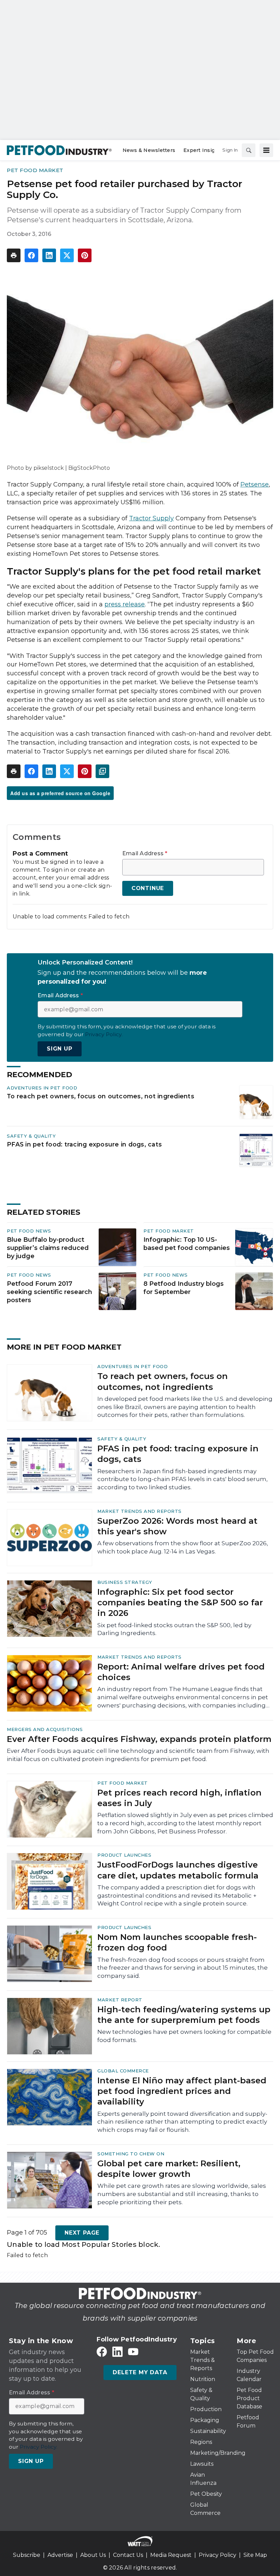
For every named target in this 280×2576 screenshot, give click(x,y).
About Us (93, 2555)
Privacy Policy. (104, 1034)
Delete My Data (140, 2372)
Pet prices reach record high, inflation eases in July (179, 1798)
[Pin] (85, 255)
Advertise (60, 2555)
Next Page (82, 2233)
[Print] (14, 255)
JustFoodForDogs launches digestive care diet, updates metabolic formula (178, 1870)
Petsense (255, 484)
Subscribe (27, 2555)
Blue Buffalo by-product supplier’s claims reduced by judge (48, 1248)
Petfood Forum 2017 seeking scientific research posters (50, 1292)
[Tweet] (67, 255)
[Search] (249, 150)
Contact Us (128, 2555)
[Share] (31, 255)
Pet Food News (29, 1231)
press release (125, 604)
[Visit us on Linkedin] (117, 2352)
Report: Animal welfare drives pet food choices (181, 1672)
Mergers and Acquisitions (45, 1729)
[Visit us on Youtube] (133, 2352)
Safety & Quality (31, 1136)
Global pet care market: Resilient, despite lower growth (169, 2169)
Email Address (145, 854)
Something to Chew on (131, 2154)
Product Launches (124, 1855)
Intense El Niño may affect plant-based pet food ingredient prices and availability (182, 2091)
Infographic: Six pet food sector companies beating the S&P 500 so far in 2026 (180, 1602)
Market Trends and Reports (139, 1511)
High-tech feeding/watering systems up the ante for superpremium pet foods (184, 2015)
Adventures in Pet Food (42, 1088)
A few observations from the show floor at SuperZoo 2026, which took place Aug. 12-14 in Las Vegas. (183, 1547)
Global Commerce (123, 2071)
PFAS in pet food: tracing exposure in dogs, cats (84, 1144)
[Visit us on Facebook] (102, 2352)
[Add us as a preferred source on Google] (102, 771)
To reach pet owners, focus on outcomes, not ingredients (101, 1096)
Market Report (120, 2000)
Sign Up (60, 1049)
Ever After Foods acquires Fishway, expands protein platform (139, 1739)
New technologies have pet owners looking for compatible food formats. (184, 2036)
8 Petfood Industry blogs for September (184, 1288)
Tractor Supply (151, 518)
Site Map (255, 2555)
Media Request (171, 2555)
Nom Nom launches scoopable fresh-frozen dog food (177, 1942)
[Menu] (266, 150)
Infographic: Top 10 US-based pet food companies (187, 1244)
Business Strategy (125, 1582)
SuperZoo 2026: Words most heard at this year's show (177, 1526)
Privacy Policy (218, 2555)
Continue (148, 888)
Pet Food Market (35, 170)
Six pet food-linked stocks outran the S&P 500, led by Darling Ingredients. (174, 1629)
